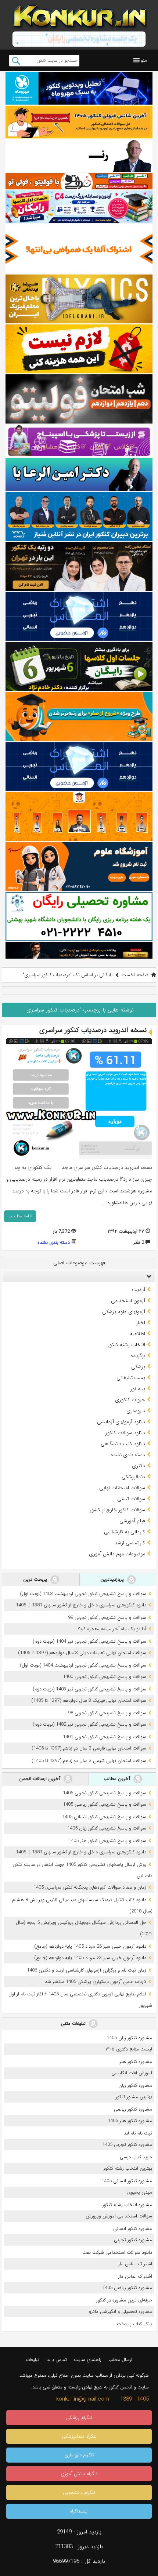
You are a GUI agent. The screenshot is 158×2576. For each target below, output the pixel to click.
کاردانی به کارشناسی (125, 1532)
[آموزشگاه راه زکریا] (79, 950)
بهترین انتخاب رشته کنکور (128, 2168)
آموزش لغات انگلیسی (132, 2073)
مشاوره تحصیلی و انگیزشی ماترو (121, 2312)
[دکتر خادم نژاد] (79, 666)
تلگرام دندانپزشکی (79, 2436)
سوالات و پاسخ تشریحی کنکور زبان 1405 (107, 1828)
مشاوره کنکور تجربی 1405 (127, 2145)
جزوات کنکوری (130, 1400)
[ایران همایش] (79, 917)
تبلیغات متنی (74, 2023)
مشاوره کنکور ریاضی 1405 (127, 2288)
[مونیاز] (79, 516)
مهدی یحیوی (140, 2192)
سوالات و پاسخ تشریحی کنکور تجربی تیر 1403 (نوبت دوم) (89, 1689)
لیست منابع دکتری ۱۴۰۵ (129, 2049)
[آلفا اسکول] (79, 249)
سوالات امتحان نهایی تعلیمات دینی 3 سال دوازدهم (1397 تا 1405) (82, 1653)
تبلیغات (33, 2360)
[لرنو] (79, 349)
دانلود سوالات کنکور (125, 1433)
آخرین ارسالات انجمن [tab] (40, 1779)
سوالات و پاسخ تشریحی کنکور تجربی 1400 (105, 1677)
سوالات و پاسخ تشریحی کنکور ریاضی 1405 (105, 1804)
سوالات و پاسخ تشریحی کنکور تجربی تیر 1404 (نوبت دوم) (89, 1641)
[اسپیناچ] (79, 441)
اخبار (141, 1323)
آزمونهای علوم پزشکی (124, 1312)
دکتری (139, 1466)
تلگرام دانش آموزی (79, 2474)
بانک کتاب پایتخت (134, 2324)
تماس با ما (57, 2360)
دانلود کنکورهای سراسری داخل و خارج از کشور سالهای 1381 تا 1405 (81, 1605)
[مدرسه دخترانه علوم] (79, 867)
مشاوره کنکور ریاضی (133, 2109)
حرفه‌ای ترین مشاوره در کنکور (124, 2300)
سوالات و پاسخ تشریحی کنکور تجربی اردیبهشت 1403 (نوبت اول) (83, 1594)
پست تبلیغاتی (131, 1378)
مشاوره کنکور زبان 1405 (129, 2038)
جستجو (16, 61)
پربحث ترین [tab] (36, 1579)
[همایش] (79, 566)
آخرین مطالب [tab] (118, 1779)
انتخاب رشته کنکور (126, 1345)
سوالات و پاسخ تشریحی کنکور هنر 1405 (107, 1841)
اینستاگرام (79, 2511)
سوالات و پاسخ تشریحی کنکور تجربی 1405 (105, 1793)
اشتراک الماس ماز (135, 2264)
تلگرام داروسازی (79, 2455)
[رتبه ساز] (79, 156)
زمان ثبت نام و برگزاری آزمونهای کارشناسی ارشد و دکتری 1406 (87, 1970)
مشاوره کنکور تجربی (133, 2240)
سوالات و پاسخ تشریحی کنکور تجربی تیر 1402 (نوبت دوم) (89, 1724)
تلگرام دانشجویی (79, 2493)
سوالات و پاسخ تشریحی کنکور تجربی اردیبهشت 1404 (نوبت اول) (83, 1665)
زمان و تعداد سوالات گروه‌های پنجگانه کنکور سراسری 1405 (90, 1887)
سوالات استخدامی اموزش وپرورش (119, 2216)
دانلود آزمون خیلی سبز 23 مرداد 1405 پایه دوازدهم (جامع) (90, 1958)
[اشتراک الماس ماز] (79, 616)
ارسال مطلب (120, 2360)
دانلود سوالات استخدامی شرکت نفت (117, 2252)
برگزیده (138, 1356)
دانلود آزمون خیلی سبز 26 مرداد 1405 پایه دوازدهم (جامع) (90, 1946)
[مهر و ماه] (79, 88)
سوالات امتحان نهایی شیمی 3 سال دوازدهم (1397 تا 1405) (89, 1761)
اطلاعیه (138, 1334)
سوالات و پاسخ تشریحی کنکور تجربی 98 (107, 1713)
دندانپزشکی (133, 1477)
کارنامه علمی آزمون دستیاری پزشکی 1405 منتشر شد (96, 1982)
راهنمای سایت (88, 2360)
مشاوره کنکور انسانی (133, 2229)
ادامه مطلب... (20, 1216)
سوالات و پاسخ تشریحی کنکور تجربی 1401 (105, 1737)
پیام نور (138, 1389)
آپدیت (139, 1290)
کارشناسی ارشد (130, 1543)
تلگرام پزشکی (79, 2418)
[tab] (79, 1276)
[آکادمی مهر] (79, 816)
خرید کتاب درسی (136, 2157)
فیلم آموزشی (132, 1521)
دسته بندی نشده (54, 1242)
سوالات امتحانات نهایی (122, 1488)
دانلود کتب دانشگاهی (123, 1444)
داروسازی (136, 1411)
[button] (144, 60)
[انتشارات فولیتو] (79, 399)
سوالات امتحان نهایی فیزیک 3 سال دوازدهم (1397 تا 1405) (89, 1701)
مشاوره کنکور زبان (135, 2085)
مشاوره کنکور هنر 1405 (130, 2121)
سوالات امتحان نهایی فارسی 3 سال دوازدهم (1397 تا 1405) (89, 1748)
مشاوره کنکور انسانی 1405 (127, 2181)
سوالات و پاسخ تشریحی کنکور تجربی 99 (107, 1618)
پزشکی (138, 1367)
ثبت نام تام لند (138, 2133)
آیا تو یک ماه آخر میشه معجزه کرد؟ (112, 1629)
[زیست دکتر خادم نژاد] (79, 207)
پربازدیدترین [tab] (113, 1579)
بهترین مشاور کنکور (134, 2097)
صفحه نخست (135, 975)
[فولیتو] (79, 181)
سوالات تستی (131, 1499)
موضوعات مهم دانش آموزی (117, 1554)
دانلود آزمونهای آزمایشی (121, 1422)
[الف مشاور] (79, 717)
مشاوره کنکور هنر (136, 2062)
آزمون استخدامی (128, 1301)
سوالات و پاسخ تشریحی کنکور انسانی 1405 (104, 1817)
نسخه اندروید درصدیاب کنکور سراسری (93, 1030)
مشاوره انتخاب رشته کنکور (127, 2205)
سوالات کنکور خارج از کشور (117, 1510)
